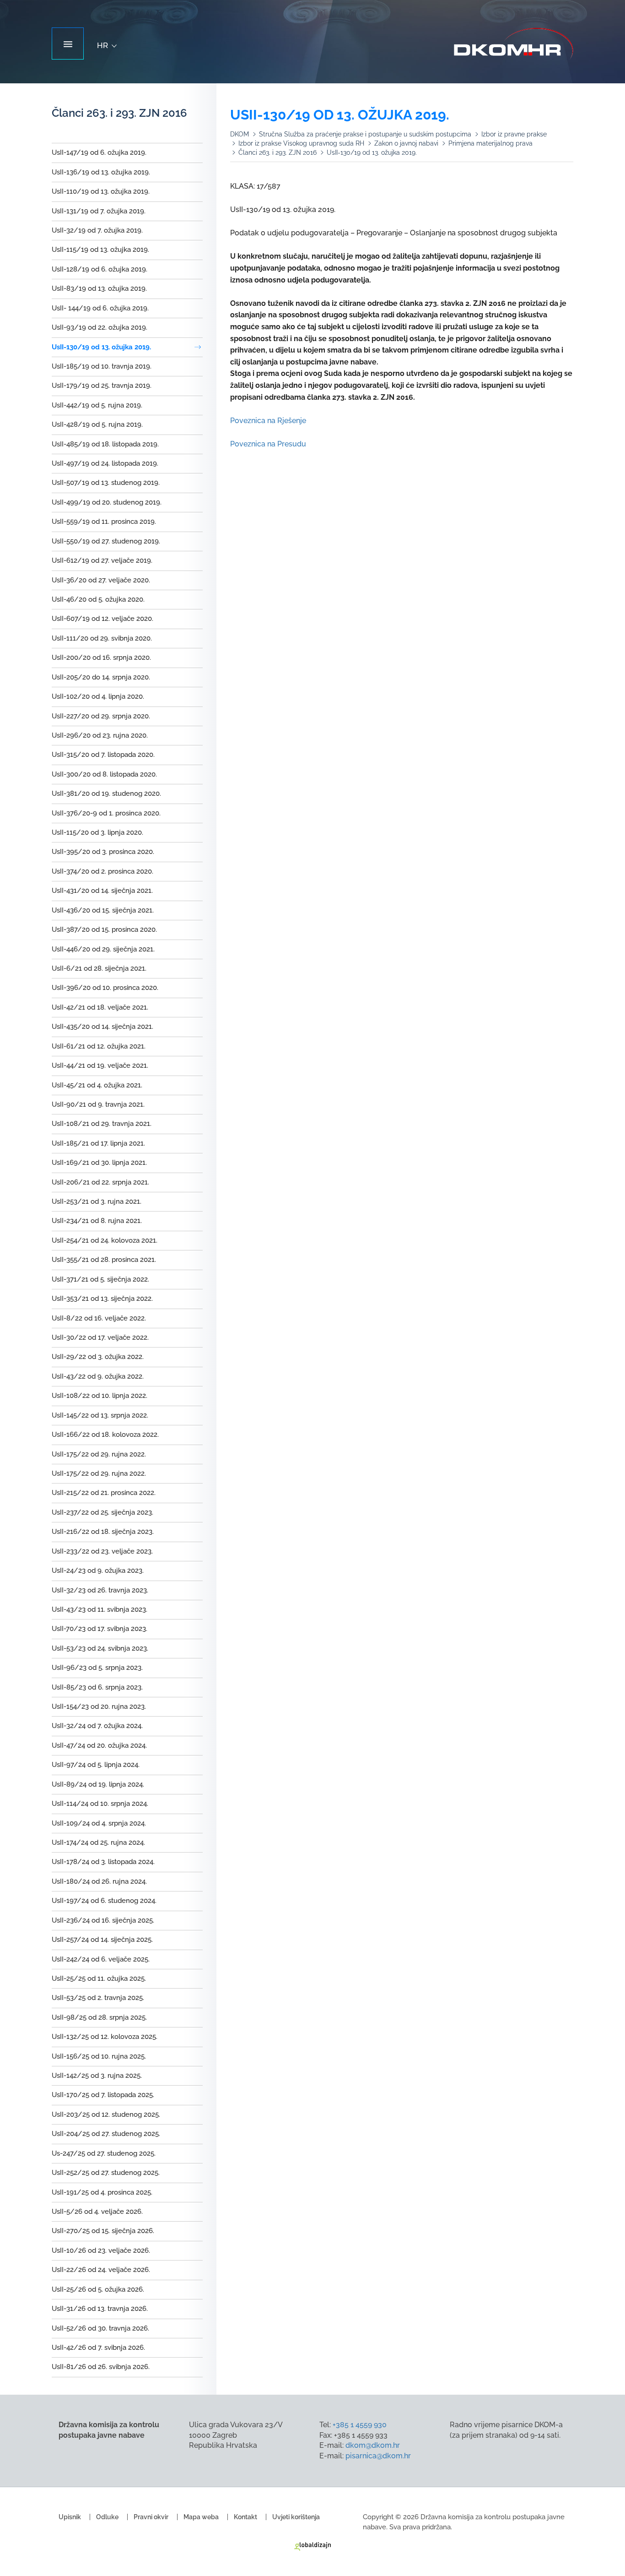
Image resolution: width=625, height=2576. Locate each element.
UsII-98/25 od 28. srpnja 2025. (99, 2017)
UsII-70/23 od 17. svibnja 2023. (100, 1629)
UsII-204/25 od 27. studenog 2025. (106, 2134)
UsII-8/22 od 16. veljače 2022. (99, 1318)
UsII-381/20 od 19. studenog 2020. (106, 793)
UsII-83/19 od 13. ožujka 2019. (99, 288)
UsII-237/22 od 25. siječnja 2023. (102, 1512)
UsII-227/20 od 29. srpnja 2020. (101, 716)
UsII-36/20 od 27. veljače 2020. (101, 580)
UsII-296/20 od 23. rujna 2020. (100, 735)
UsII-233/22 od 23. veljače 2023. (102, 1551)
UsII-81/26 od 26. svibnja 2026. (101, 2367)
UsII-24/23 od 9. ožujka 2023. (98, 1571)
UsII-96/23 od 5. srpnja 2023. (97, 1668)
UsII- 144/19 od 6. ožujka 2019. (100, 308)
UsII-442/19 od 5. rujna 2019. (97, 405)
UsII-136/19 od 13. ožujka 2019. (101, 172)
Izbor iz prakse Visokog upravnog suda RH (301, 143)
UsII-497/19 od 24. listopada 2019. (105, 463)
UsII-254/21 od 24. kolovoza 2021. (105, 1240)
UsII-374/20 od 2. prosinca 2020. (102, 871)
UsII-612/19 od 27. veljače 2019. (102, 560)
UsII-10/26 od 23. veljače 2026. (101, 2250)
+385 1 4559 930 (360, 2425)
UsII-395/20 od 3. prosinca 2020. (103, 852)
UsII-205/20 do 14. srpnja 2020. (101, 677)
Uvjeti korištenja (296, 2517)
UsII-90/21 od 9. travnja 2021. (98, 1104)
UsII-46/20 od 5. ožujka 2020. (98, 599)
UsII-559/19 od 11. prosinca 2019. (104, 522)
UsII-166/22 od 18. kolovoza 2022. (105, 1435)
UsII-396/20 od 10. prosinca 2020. (105, 988)
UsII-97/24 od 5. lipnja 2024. (96, 1765)
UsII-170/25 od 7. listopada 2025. (103, 2095)
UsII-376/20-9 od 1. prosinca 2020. (106, 813)
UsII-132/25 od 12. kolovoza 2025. (105, 2037)
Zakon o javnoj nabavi (406, 143)
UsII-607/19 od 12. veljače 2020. (102, 619)
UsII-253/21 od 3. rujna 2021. (97, 1201)
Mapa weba (201, 2517)
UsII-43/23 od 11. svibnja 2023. (100, 1609)
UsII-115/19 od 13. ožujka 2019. (100, 250)
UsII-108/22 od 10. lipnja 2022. (100, 1396)
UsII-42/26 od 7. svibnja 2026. (98, 2348)
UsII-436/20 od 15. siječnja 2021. (103, 910)
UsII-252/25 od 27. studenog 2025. (106, 2173)
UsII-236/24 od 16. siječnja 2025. (103, 1920)
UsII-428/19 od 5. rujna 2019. (97, 424)
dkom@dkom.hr (373, 2445)
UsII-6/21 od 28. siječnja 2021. (99, 968)
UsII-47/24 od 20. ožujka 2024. (99, 1745)
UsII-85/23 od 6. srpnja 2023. (97, 1687)
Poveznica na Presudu (268, 444)
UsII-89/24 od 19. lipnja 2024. (98, 1784)
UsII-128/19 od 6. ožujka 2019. (100, 269)
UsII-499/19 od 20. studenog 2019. (107, 502)
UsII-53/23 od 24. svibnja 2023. (100, 1648)
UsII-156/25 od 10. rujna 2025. (99, 2056)
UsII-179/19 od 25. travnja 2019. (102, 386)
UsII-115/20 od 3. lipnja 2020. (97, 832)
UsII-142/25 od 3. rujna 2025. (97, 2076)
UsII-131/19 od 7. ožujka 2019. (99, 211)
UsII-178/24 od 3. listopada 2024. (103, 1862)
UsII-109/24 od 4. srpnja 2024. (99, 1823)
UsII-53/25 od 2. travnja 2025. (98, 1998)
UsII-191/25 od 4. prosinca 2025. (102, 2192)
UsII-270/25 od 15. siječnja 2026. (103, 2231)
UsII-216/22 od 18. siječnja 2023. (103, 1532)
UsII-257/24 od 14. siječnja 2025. (102, 1940)
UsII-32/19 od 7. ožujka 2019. (97, 230)
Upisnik (70, 2517)
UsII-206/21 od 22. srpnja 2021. (100, 1182)
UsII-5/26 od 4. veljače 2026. (97, 2212)
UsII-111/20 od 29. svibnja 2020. (102, 638)
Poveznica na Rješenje (268, 421)
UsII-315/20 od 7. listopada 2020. (103, 755)
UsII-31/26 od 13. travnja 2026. (100, 2309)
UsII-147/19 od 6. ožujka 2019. (99, 152)
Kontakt (245, 2517)
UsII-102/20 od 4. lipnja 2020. (98, 696)
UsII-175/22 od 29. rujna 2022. (99, 1454)
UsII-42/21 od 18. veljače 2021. (100, 1007)
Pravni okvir (151, 2517)
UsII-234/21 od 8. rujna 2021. (97, 1221)
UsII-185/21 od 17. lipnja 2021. (98, 1143)
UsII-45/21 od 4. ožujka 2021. (97, 1085)
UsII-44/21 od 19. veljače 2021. (100, 1065)
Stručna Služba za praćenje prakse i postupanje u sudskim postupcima (365, 134)
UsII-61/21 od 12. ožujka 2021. (99, 1046)
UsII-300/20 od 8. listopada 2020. (104, 774)
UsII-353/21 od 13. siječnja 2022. (102, 1299)
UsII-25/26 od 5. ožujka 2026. (98, 2289)
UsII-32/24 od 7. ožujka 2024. (97, 1726)
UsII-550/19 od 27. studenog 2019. (106, 541)
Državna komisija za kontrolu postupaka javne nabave (514, 44)
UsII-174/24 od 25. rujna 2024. (98, 1842)
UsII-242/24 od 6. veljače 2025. (101, 1959)
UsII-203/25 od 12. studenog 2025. (106, 2114)
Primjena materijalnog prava (490, 143)
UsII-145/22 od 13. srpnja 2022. (100, 1415)
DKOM (240, 134)
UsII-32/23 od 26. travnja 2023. (100, 1590)
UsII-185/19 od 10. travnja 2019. (102, 366)
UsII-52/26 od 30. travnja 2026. (100, 2328)
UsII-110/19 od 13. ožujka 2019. (101, 191)
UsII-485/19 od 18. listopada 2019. (105, 444)
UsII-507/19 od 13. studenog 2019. (106, 483)
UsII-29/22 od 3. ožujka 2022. (98, 1357)
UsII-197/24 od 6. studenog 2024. (104, 1901)
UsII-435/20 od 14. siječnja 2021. (102, 1027)
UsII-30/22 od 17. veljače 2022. (100, 1337)
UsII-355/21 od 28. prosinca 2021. (104, 1260)
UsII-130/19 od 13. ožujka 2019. (101, 347)
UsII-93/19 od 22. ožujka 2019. (100, 327)
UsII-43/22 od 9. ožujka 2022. (98, 1376)
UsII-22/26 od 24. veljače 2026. (101, 2270)
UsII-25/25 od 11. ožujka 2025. (99, 1978)
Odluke (107, 2517)
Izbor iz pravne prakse (514, 134)
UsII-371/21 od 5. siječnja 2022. (100, 1279)
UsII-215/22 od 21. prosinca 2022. (104, 1493)
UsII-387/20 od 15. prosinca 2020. (104, 929)
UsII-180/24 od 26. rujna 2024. (99, 1881)
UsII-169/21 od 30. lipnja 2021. (99, 1163)
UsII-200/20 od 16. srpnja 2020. (101, 658)
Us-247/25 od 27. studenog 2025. (104, 2153)
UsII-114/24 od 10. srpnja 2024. (100, 1804)
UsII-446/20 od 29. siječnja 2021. (103, 949)
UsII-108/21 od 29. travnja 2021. (102, 1124)
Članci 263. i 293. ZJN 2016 (277, 152)
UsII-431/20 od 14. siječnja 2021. (102, 891)
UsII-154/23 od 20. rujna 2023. (99, 1706)
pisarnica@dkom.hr (378, 2456)
